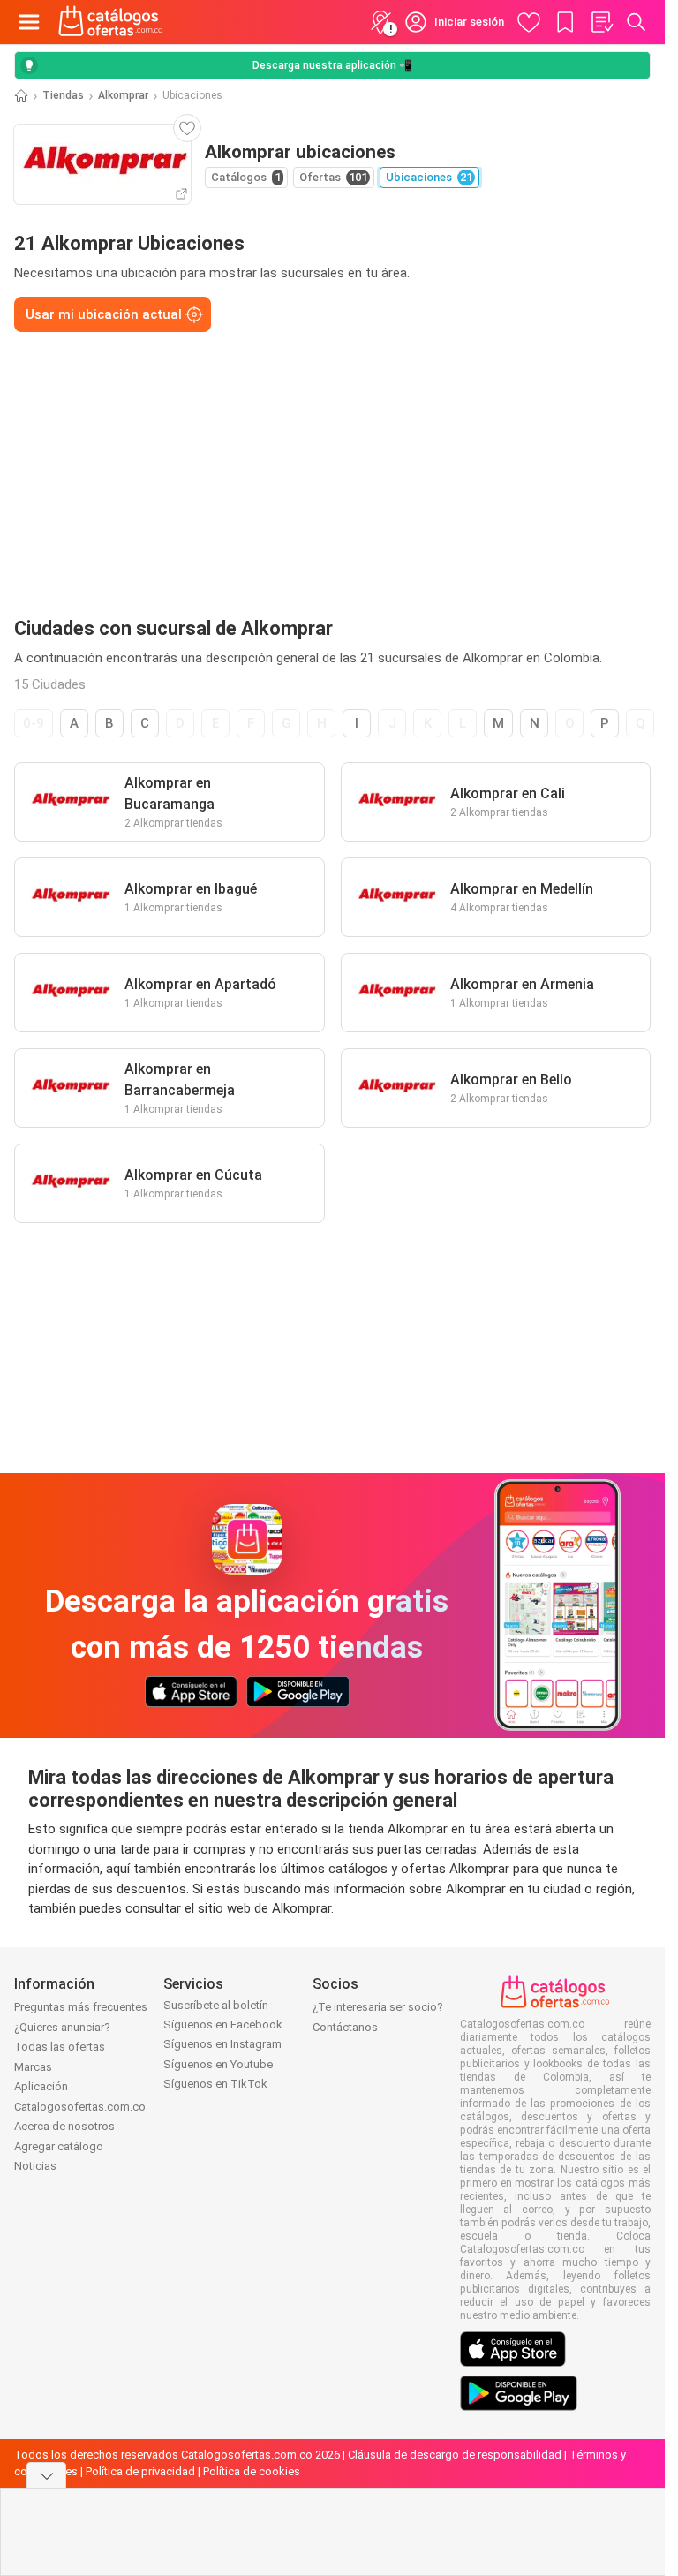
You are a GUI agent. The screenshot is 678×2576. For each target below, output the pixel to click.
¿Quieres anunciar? (62, 2027)
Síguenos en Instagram (222, 2044)
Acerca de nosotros (64, 2126)
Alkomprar (123, 95)
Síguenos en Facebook (223, 2025)
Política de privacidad (140, 2471)
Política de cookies (252, 2471)
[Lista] (601, 22)
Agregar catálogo (59, 2146)
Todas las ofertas (60, 2047)
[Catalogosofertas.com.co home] (111, 22)
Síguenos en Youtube (218, 2064)
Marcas (33, 2067)
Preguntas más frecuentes (81, 2007)
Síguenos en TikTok (215, 2084)
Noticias (35, 2166)
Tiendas (63, 95)
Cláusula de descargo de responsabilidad (455, 2455)
